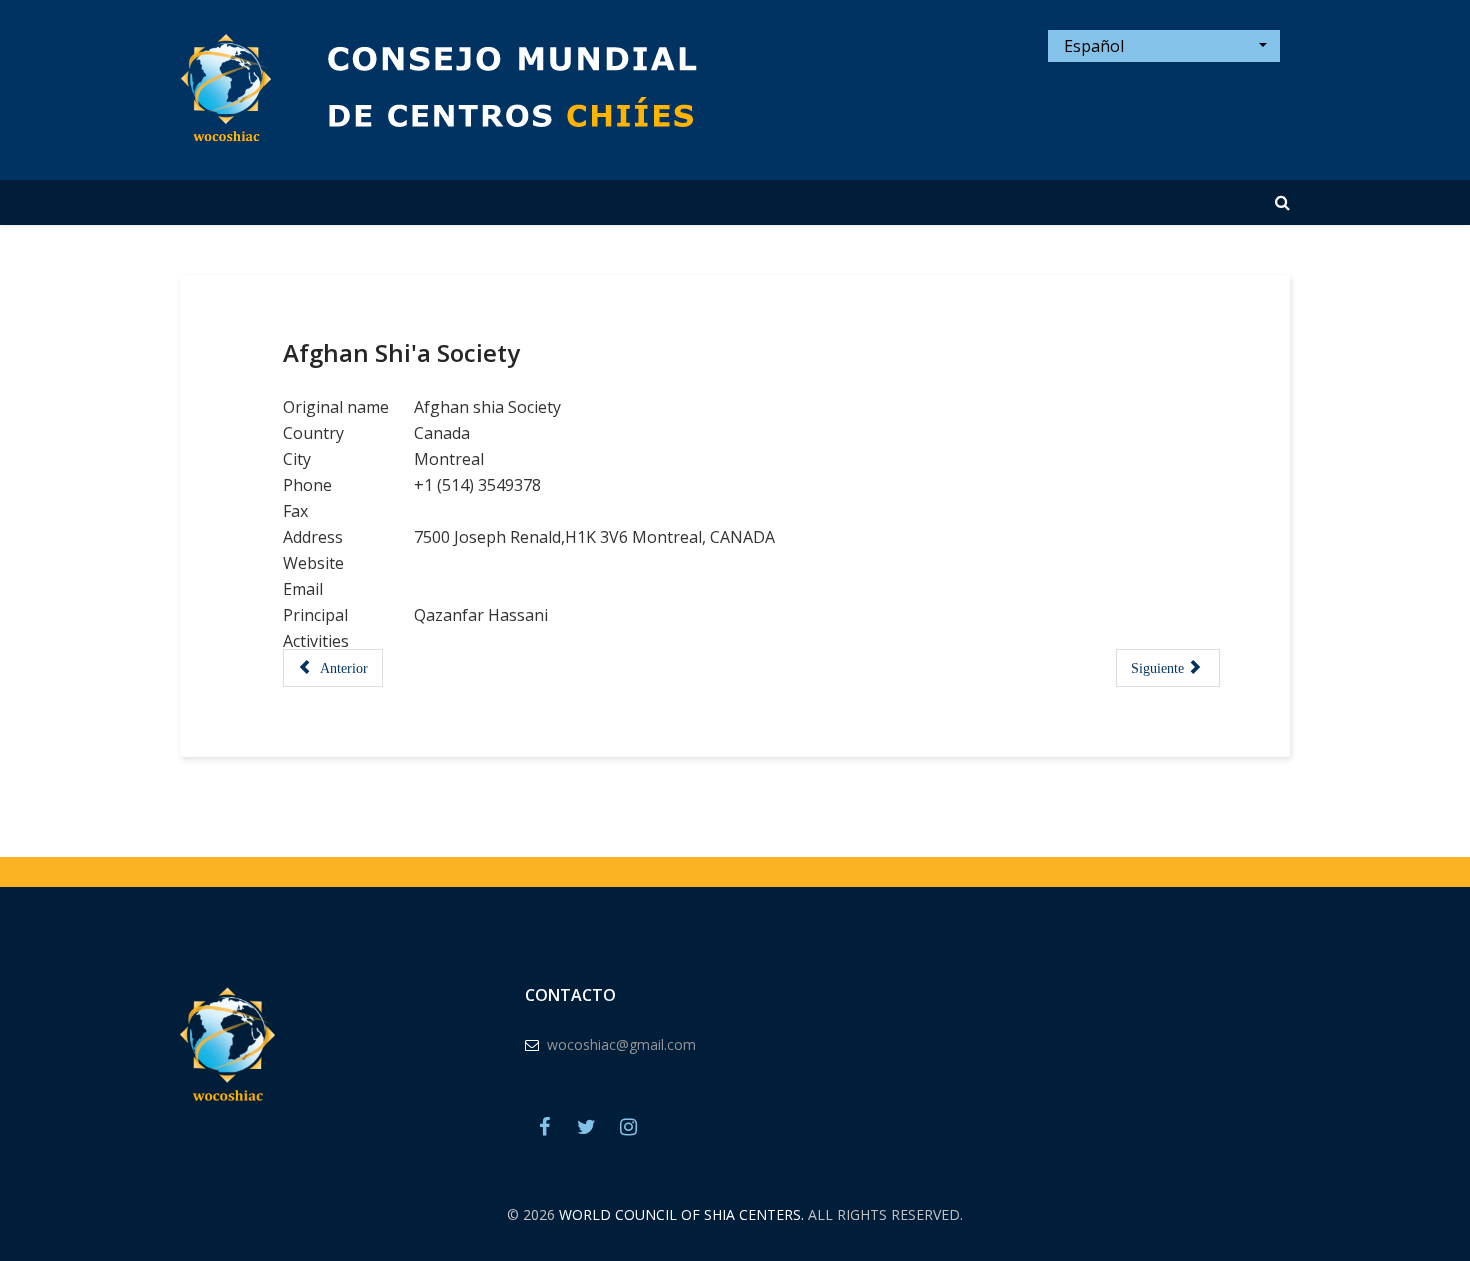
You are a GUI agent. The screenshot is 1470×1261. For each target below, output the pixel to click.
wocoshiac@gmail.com (621, 1044)
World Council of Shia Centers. (681, 1214)
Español (1092, 46)
